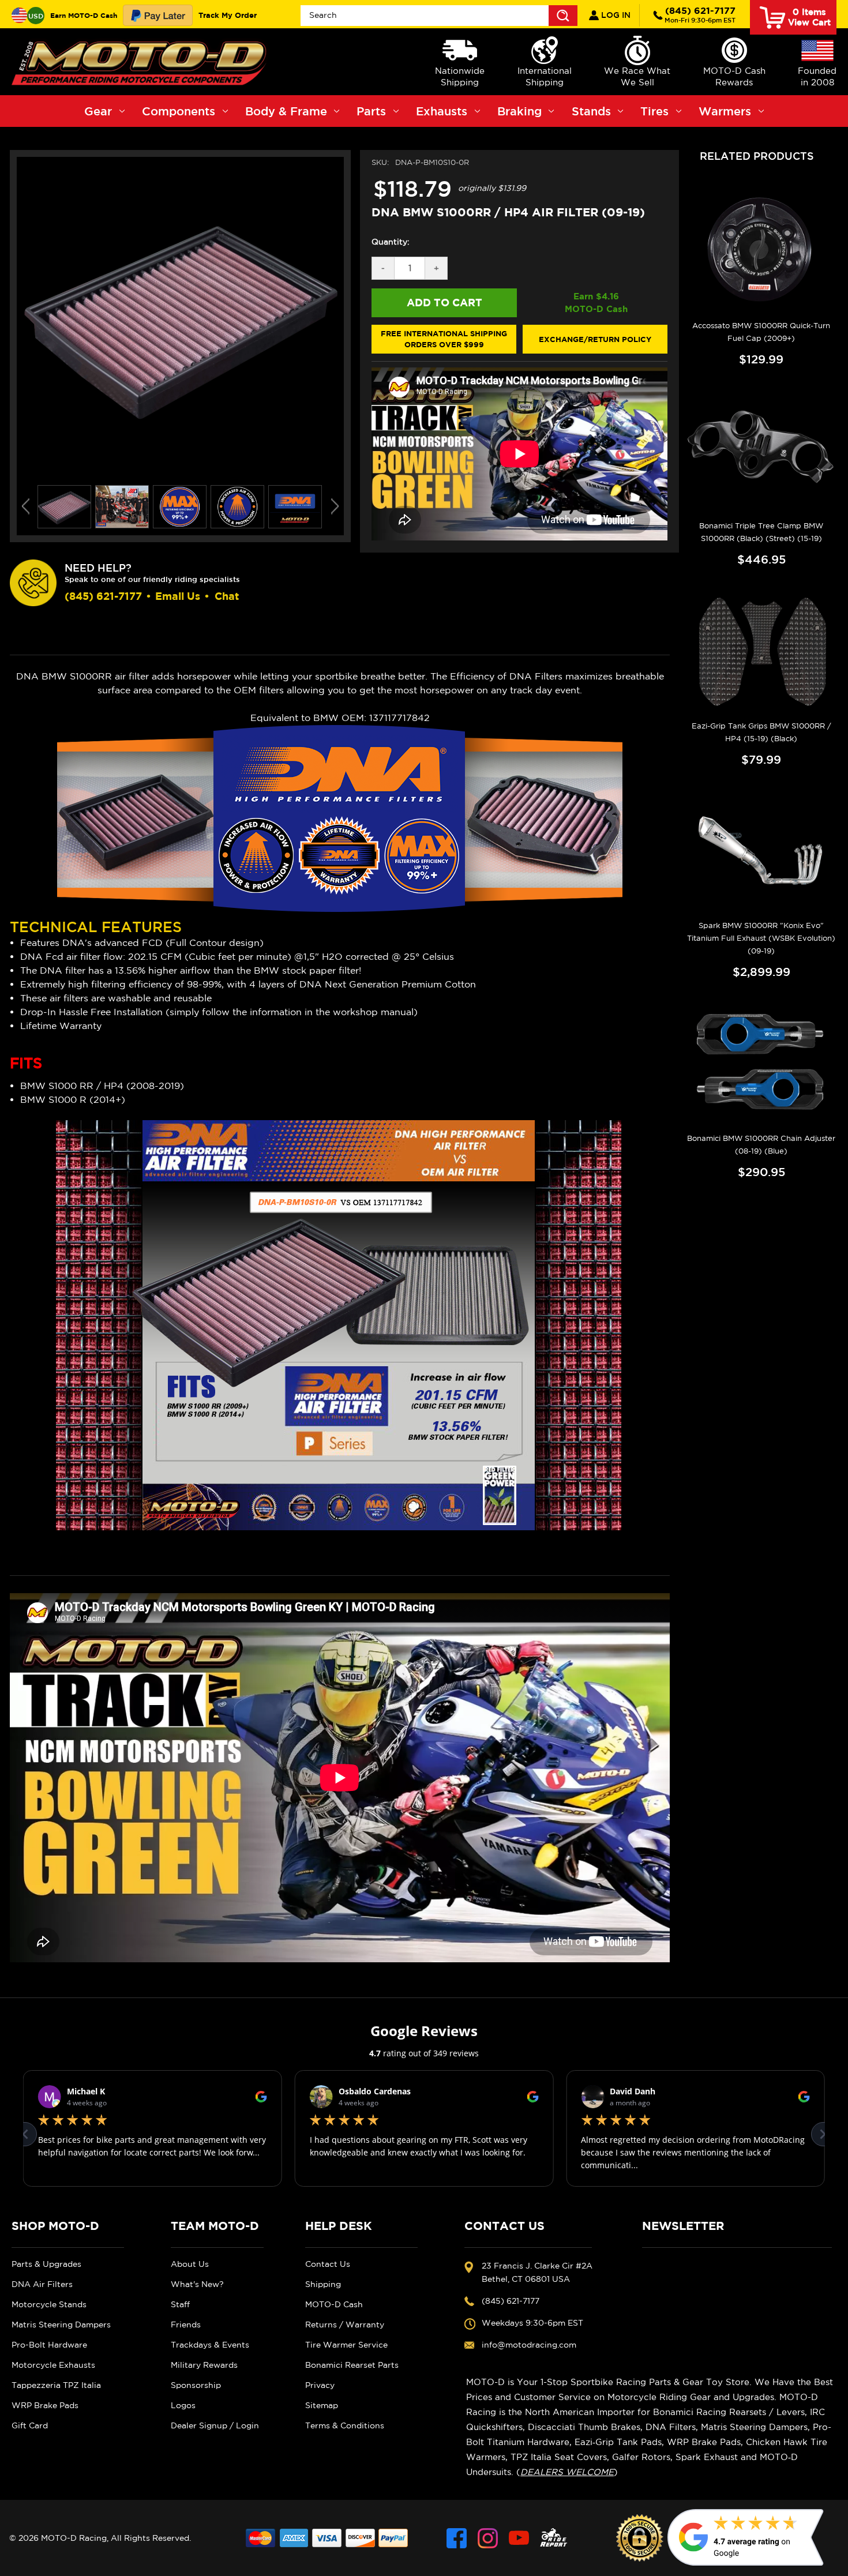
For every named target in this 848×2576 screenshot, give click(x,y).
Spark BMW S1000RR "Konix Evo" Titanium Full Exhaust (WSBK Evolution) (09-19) (761, 938)
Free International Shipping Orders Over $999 (444, 339)
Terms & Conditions (345, 2425)
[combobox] (439, 16)
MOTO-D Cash (334, 2304)
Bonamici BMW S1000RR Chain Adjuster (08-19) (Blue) (761, 1145)
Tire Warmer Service (346, 2345)
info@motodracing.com (529, 2345)
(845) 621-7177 (700, 14)
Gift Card (30, 2425)
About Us (190, 2264)
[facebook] (457, 2538)
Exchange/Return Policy (595, 339)
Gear (98, 111)
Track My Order (228, 15)
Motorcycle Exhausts (53, 2365)
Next (335, 506)
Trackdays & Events (210, 2345)
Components (179, 111)
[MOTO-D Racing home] (141, 62)
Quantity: (391, 242)
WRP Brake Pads (45, 2405)
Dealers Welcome (567, 2472)
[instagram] (488, 2538)
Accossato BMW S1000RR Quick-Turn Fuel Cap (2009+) (761, 332)
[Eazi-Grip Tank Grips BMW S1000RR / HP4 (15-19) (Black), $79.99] (761, 651)
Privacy (320, 2385)
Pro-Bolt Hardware (49, 2345)
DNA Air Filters (42, 2284)
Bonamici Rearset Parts (352, 2365)
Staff (180, 2304)
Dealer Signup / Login (215, 2425)
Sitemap (322, 2405)
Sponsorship (196, 2385)
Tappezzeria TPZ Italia (56, 2385)
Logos (183, 2405)
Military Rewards (204, 2365)
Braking (519, 111)
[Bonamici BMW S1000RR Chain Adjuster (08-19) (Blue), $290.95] (761, 1063)
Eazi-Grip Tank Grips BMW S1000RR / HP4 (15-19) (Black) (761, 732)
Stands (591, 111)
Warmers (725, 111)
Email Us (178, 596)
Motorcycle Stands (49, 2304)
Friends (186, 2325)
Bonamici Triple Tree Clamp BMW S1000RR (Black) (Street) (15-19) (761, 532)
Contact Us (328, 2264)
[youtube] (519, 2538)
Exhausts (442, 111)
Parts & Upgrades (46, 2264)
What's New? (197, 2284)
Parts (371, 111)
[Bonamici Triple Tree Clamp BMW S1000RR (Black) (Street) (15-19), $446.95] (761, 450)
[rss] (554, 2538)
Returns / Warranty (345, 2325)
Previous (26, 506)
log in (615, 15)
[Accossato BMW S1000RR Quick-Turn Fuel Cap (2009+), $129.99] (761, 250)
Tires (654, 111)
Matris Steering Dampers (61, 2325)
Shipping (323, 2284)
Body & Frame (286, 111)
